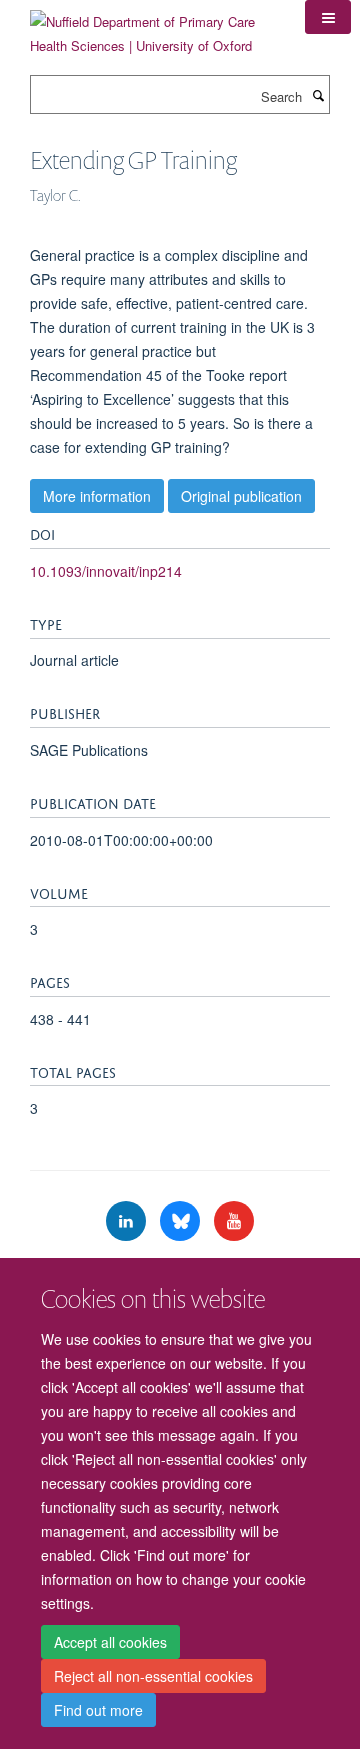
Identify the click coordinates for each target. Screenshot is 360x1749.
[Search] (318, 95)
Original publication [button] (241, 496)
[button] (328, 17)
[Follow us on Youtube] (234, 1221)
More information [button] (97, 496)
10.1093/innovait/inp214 (106, 571)
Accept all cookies (110, 1642)
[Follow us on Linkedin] (128, 1221)
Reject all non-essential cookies (153, 1676)
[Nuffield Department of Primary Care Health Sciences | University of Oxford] (152, 26)
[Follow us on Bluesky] (182, 1221)
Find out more (98, 1710)
